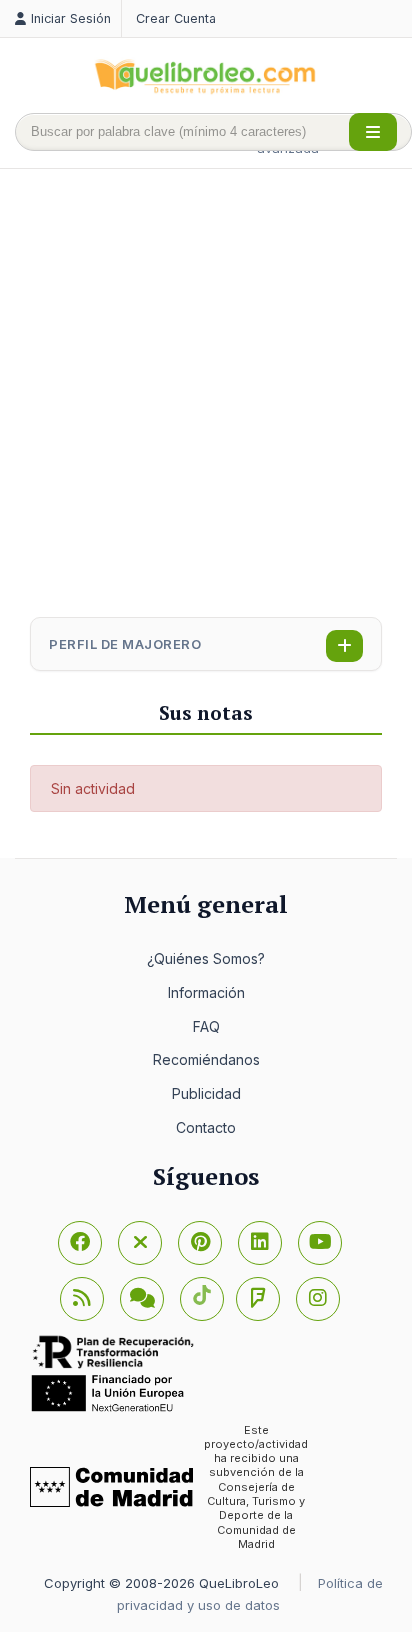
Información (206, 992)
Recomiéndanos (206, 1059)
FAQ (206, 1026)
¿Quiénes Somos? (206, 958)
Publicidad (206, 1093)
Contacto (206, 1127)
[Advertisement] (206, 395)
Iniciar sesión (71, 18)
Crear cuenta (176, 18)
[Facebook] (80, 1243)
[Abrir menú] (373, 132)
